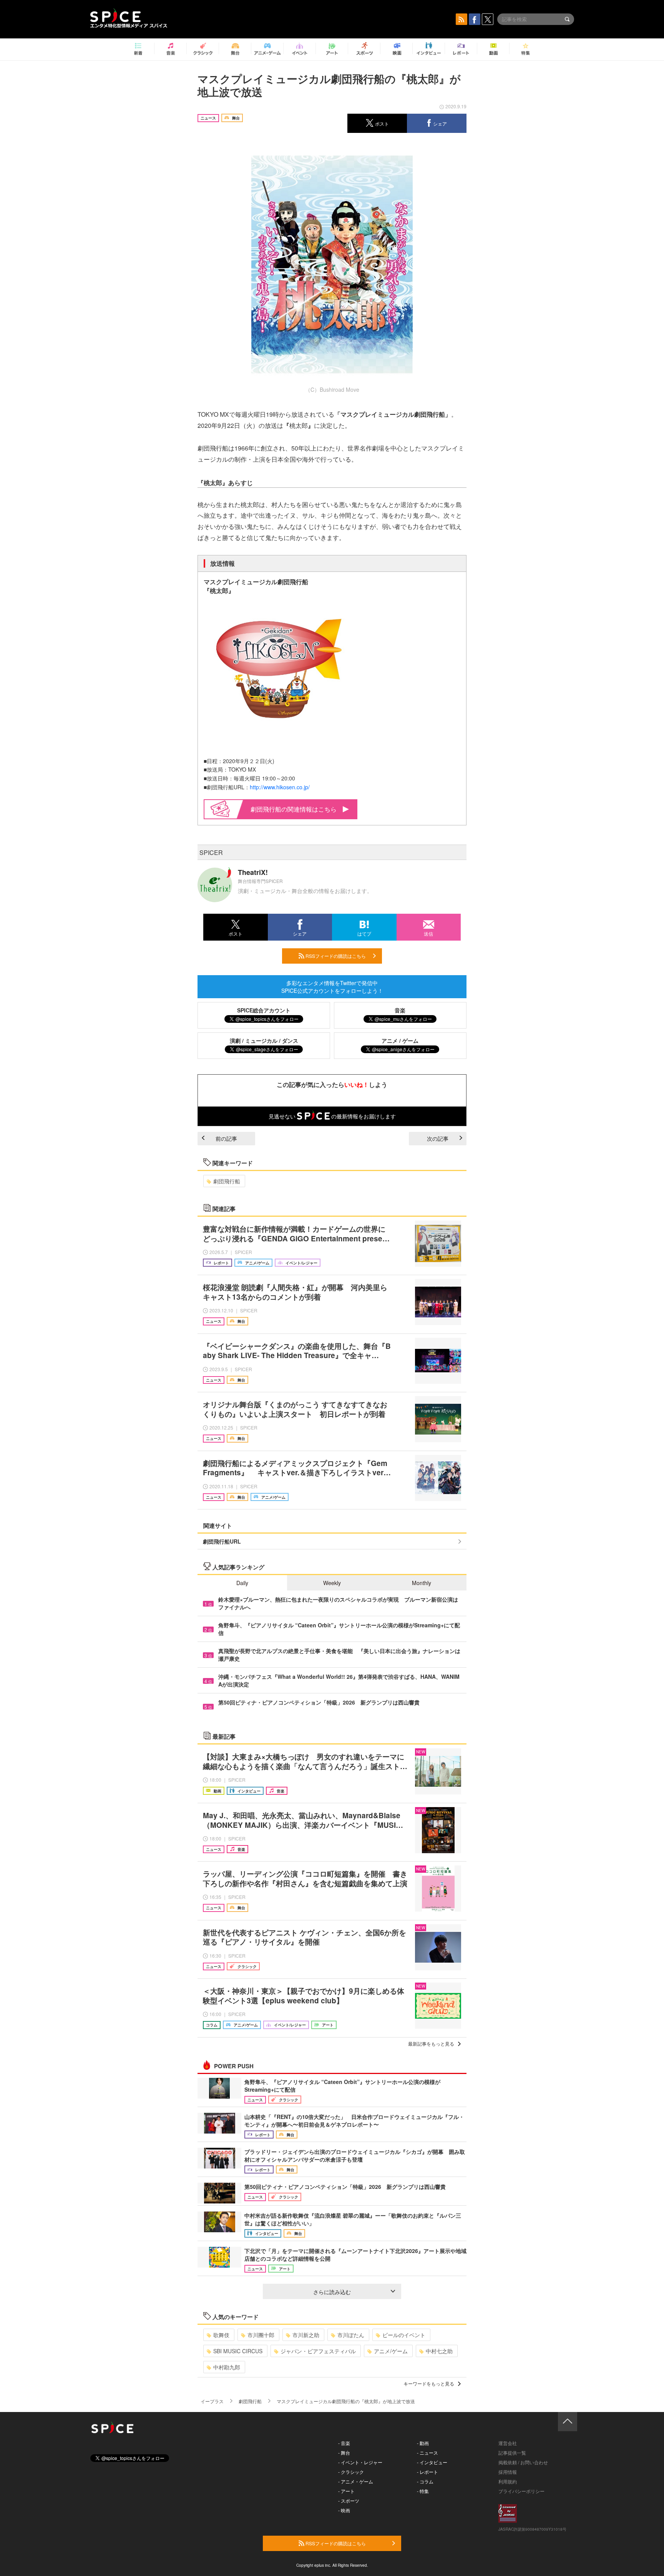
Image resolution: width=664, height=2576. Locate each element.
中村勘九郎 (227, 2367)
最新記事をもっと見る (431, 2043)
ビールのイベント (404, 2335)
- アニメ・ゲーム (356, 2481)
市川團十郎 (261, 2335)
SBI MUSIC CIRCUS (238, 2351)
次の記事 (438, 1138)
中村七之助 (439, 2351)
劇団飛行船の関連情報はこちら (294, 809)
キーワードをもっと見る (429, 2383)
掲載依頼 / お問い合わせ (523, 2462)
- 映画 (344, 2510)
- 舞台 (344, 2453)
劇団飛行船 (227, 1181)
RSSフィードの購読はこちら (335, 956)
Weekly (332, 1583)
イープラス (212, 2401)
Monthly (422, 1583)
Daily (242, 1583)
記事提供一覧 (512, 2453)
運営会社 (508, 2443)
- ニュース (427, 2453)
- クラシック (351, 2472)
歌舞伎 (221, 2335)
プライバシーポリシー (521, 2491)
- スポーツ (349, 2501)
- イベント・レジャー (360, 2462)
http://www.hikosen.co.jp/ (280, 787)
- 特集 (423, 2491)
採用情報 (508, 2472)
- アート (346, 2491)
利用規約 (508, 2481)
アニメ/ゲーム (391, 2351)
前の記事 (226, 1138)
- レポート (427, 2472)
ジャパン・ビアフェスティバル (318, 2351)
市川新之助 (306, 2335)
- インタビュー (432, 2462)
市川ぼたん (351, 2335)
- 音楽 (344, 2443)
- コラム (425, 2481)
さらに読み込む (332, 2292)
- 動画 (423, 2443)
